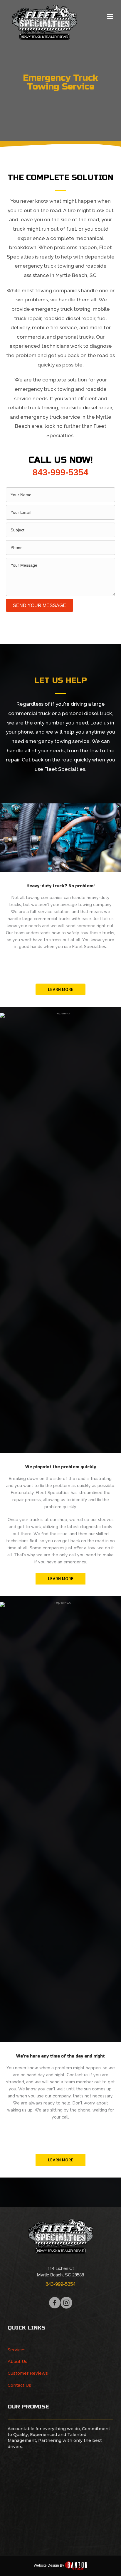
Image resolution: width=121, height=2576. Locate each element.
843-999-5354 (60, 472)
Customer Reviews (28, 2373)
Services (17, 2350)
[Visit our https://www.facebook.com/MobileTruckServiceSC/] (55, 2303)
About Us (17, 2362)
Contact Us (19, 2385)
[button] (60, 989)
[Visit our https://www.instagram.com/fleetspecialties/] (66, 2303)
